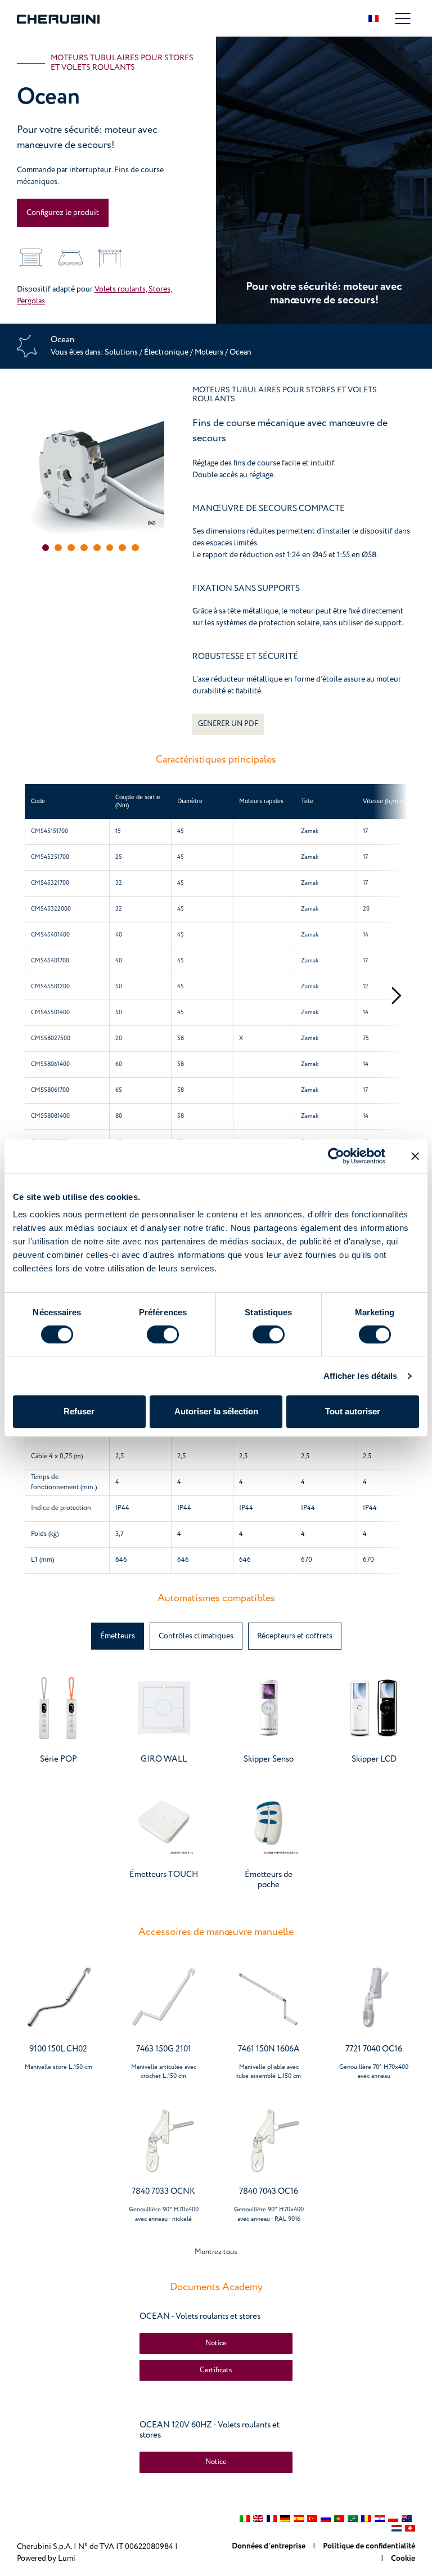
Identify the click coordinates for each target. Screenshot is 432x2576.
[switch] (163, 1334)
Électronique (166, 352)
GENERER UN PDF (228, 724)
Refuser (79, 1411)
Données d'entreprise (269, 2546)
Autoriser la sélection (216, 1411)
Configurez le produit (63, 212)
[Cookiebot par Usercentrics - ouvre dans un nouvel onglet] (336, 1156)
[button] (46, 548)
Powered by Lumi (46, 2558)
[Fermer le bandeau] (415, 1156)
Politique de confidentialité (369, 2546)
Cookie (403, 2559)
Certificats (216, 2370)
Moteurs (210, 352)
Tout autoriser (353, 1411)
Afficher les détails (361, 1376)
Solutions (122, 352)
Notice (216, 2343)
